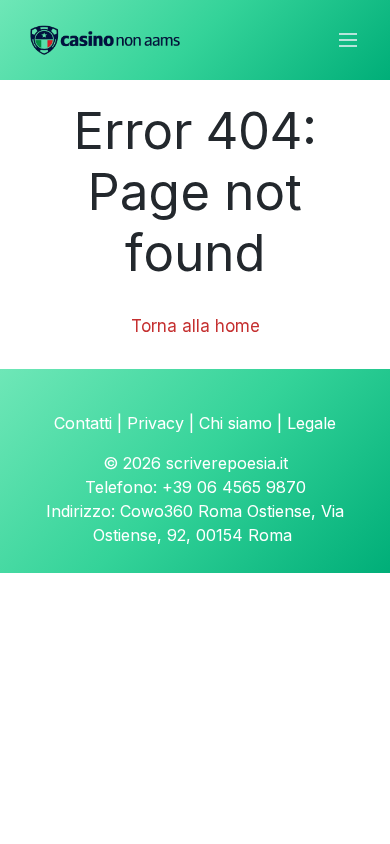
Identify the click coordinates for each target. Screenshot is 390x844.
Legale (311, 423)
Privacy (155, 423)
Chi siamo (235, 423)
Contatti (83, 423)
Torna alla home (195, 326)
